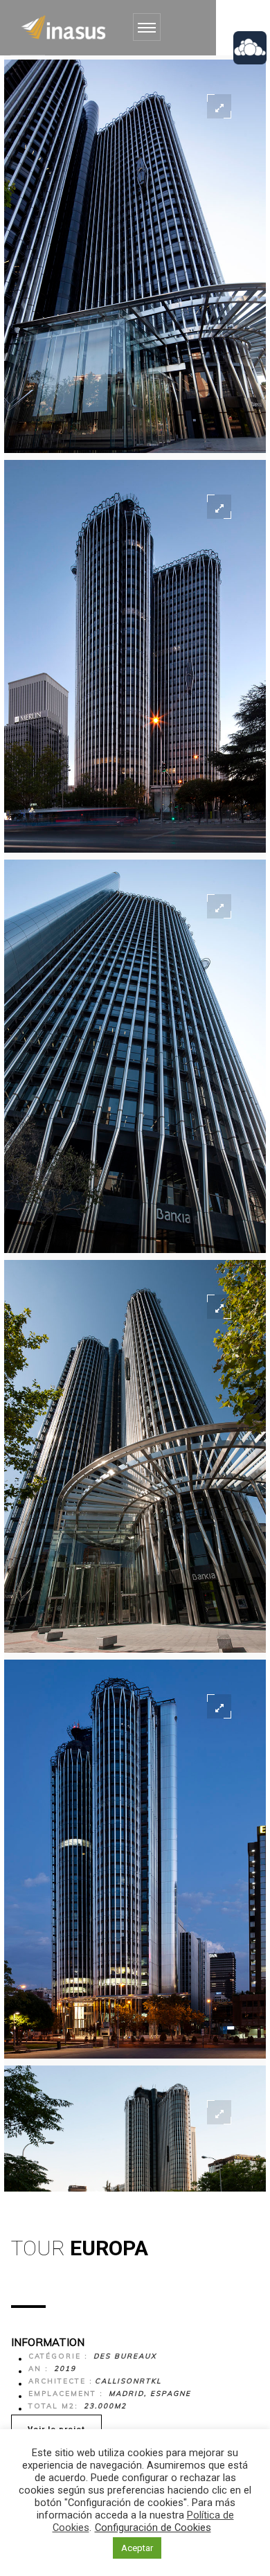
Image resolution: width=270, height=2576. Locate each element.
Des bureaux (125, 2356)
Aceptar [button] (137, 2548)
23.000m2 (105, 2406)
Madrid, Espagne (150, 2393)
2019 (65, 2369)
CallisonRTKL (128, 2381)
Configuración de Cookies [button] (153, 2528)
